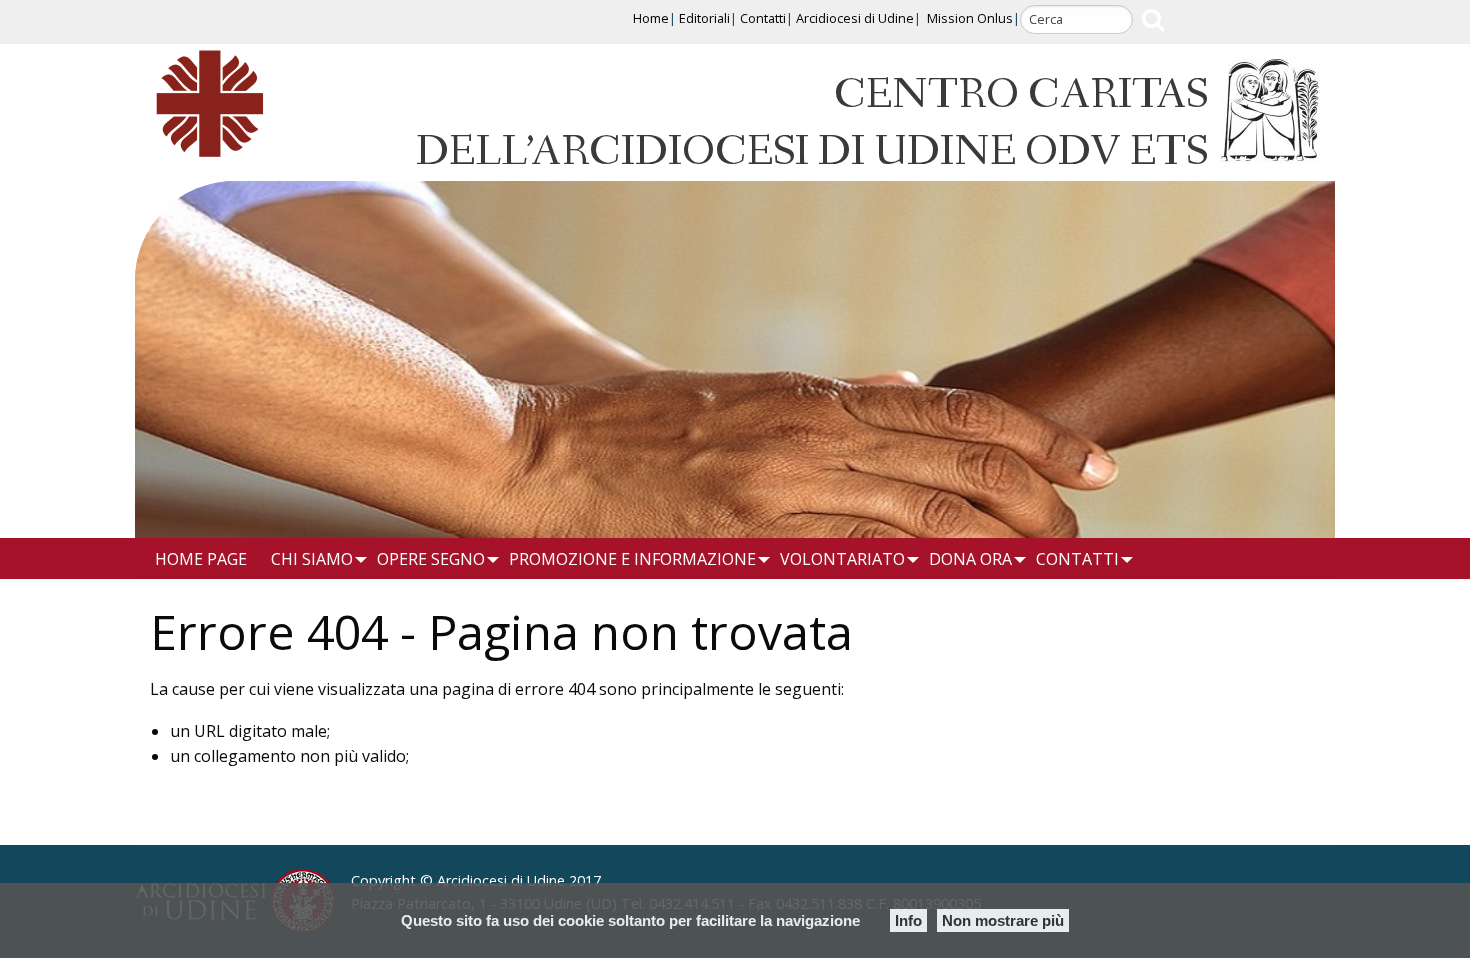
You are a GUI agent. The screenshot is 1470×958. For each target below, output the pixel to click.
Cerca (1153, 19)
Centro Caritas (1021, 95)
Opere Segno (431, 559)
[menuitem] (208, 559)
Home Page (201, 559)
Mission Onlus (970, 18)
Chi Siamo (312, 559)
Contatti (763, 18)
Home (651, 18)
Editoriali (704, 18)
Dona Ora (970, 559)
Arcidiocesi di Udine (855, 18)
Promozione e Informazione (632, 559)
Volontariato (842, 559)
